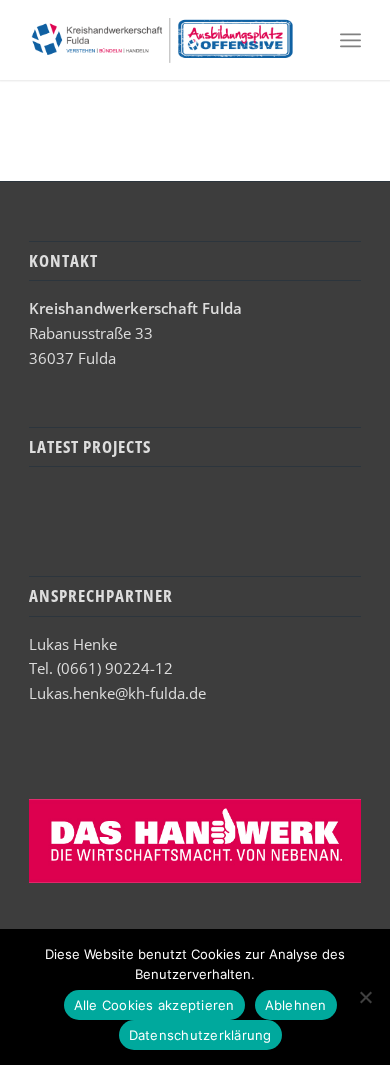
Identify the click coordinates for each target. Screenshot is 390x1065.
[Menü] (350, 40)
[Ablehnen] (365, 997)
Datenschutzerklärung (200, 1035)
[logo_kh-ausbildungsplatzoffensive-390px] (161, 40)
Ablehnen (296, 1005)
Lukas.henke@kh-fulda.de (117, 693)
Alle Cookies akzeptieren (154, 1005)
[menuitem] (350, 40)
